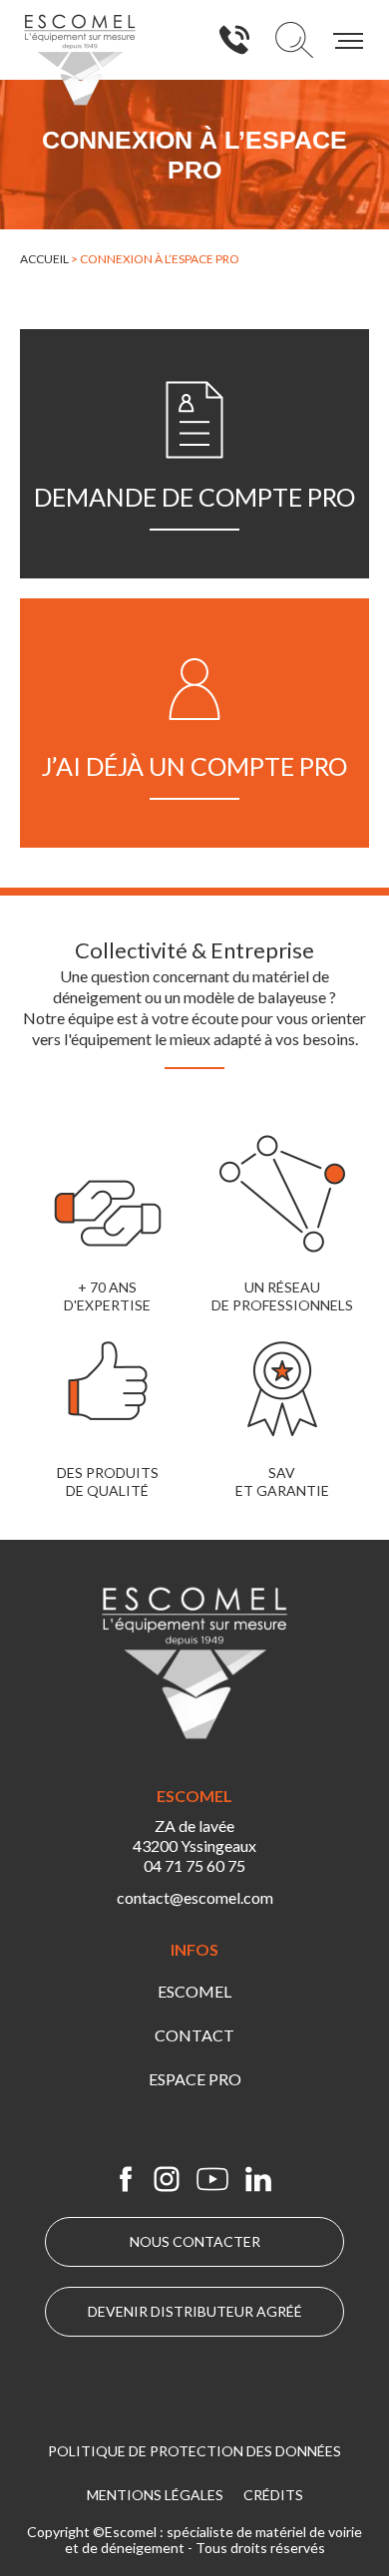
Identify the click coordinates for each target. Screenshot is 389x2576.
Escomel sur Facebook (126, 2179)
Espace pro (195, 2079)
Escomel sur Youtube (212, 2179)
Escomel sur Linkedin (258, 2179)
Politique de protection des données (194, 2451)
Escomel (194, 1991)
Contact (194, 2035)
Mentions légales (155, 2495)
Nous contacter (195, 2241)
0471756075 (234, 40)
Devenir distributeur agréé (195, 2311)
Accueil (44, 259)
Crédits (273, 2495)
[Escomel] (80, 60)
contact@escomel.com (195, 1897)
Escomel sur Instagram (167, 2179)
